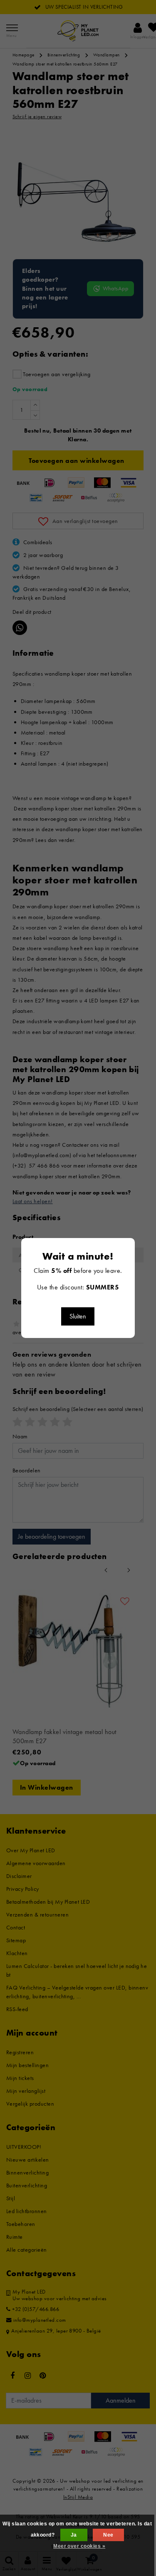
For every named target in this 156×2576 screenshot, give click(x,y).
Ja (74, 2535)
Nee (108, 2535)
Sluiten (78, 1316)
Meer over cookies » (79, 2546)
